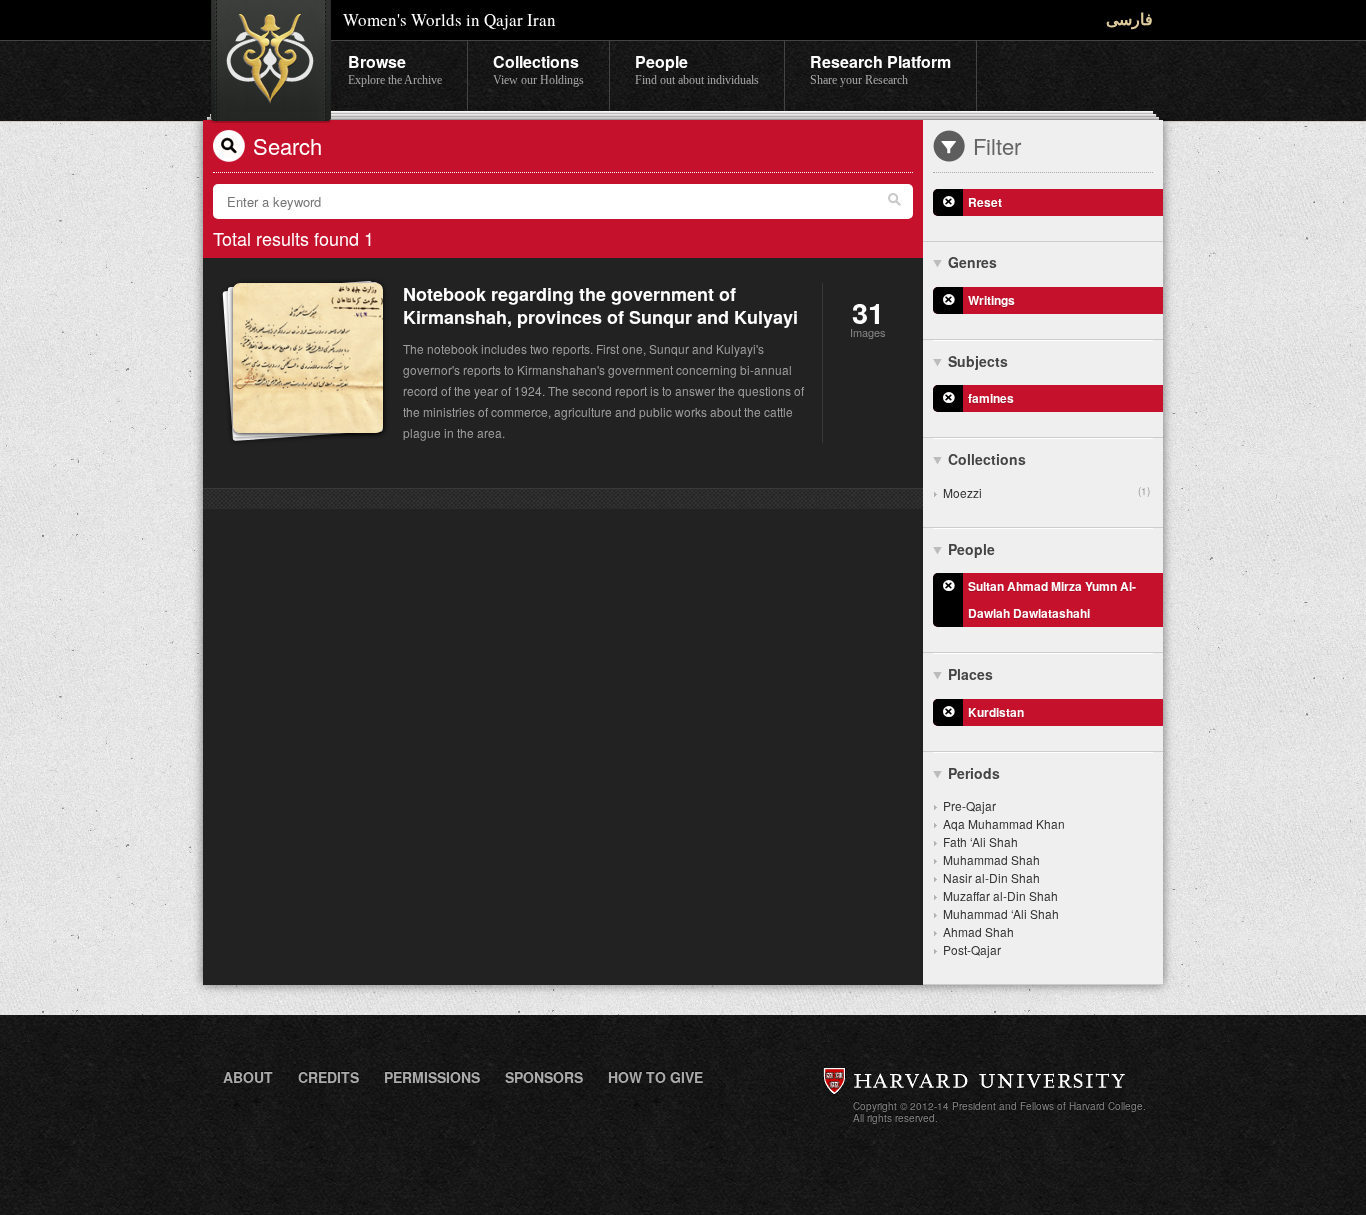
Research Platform (880, 68)
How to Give (655, 1077)
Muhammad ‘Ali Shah (1001, 913)
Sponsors (544, 1077)
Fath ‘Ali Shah (980, 841)
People (697, 68)
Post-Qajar (972, 949)
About (248, 1077)
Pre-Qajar (969, 805)
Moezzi (1046, 492)
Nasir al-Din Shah (991, 877)
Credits (328, 1077)
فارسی (1129, 18)
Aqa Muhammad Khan (1004, 823)
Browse (395, 68)
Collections (538, 68)
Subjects (978, 361)
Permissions (432, 1077)
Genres (972, 262)
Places (970, 674)
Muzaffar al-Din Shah (1000, 895)
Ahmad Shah (978, 931)
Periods (974, 773)
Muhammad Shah (991, 859)
